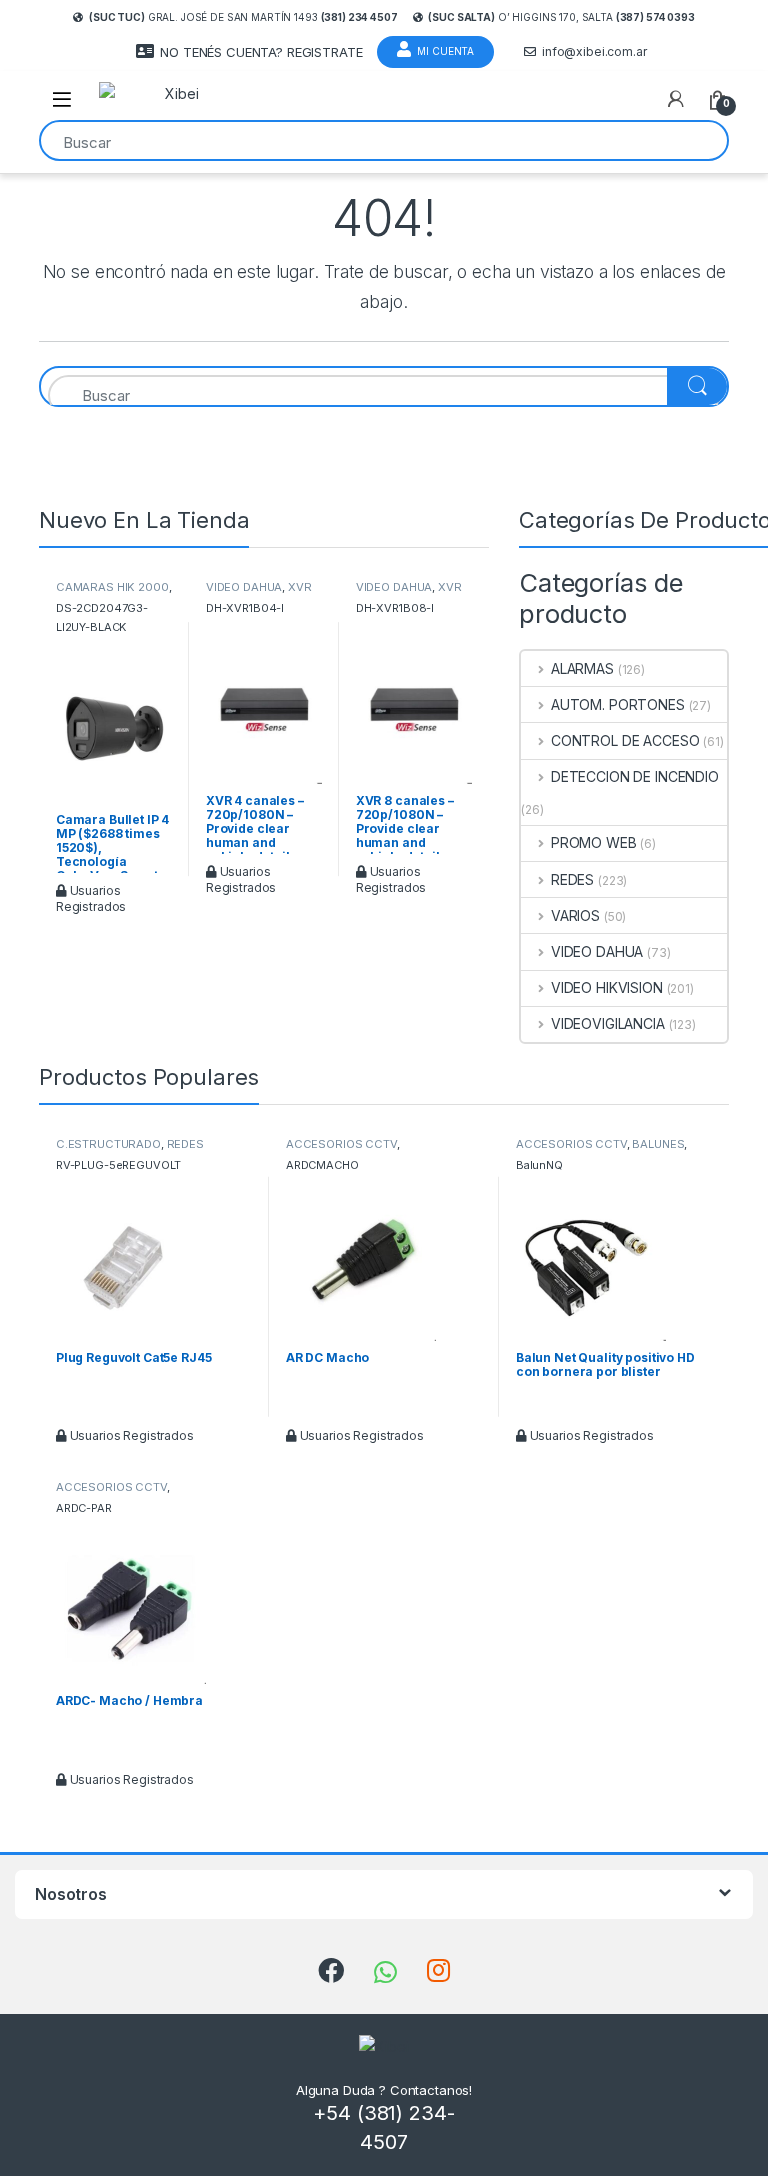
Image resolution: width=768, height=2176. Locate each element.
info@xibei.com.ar (594, 51)
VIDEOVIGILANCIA (608, 1023)
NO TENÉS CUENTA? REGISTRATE (261, 52)
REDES (572, 879)
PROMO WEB (594, 842)
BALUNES (658, 1144)
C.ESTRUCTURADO (108, 1144)
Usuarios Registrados (91, 898)
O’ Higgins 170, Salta (561, 17)
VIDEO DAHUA (244, 587)
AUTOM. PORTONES (618, 704)
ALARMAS (582, 668)
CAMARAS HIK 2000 (112, 587)
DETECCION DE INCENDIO (635, 776)
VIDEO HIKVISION (607, 987)
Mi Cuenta (445, 51)
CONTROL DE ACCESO (625, 740)
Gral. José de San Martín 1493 (243, 17)
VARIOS (575, 915)
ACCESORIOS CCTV (341, 1144)
